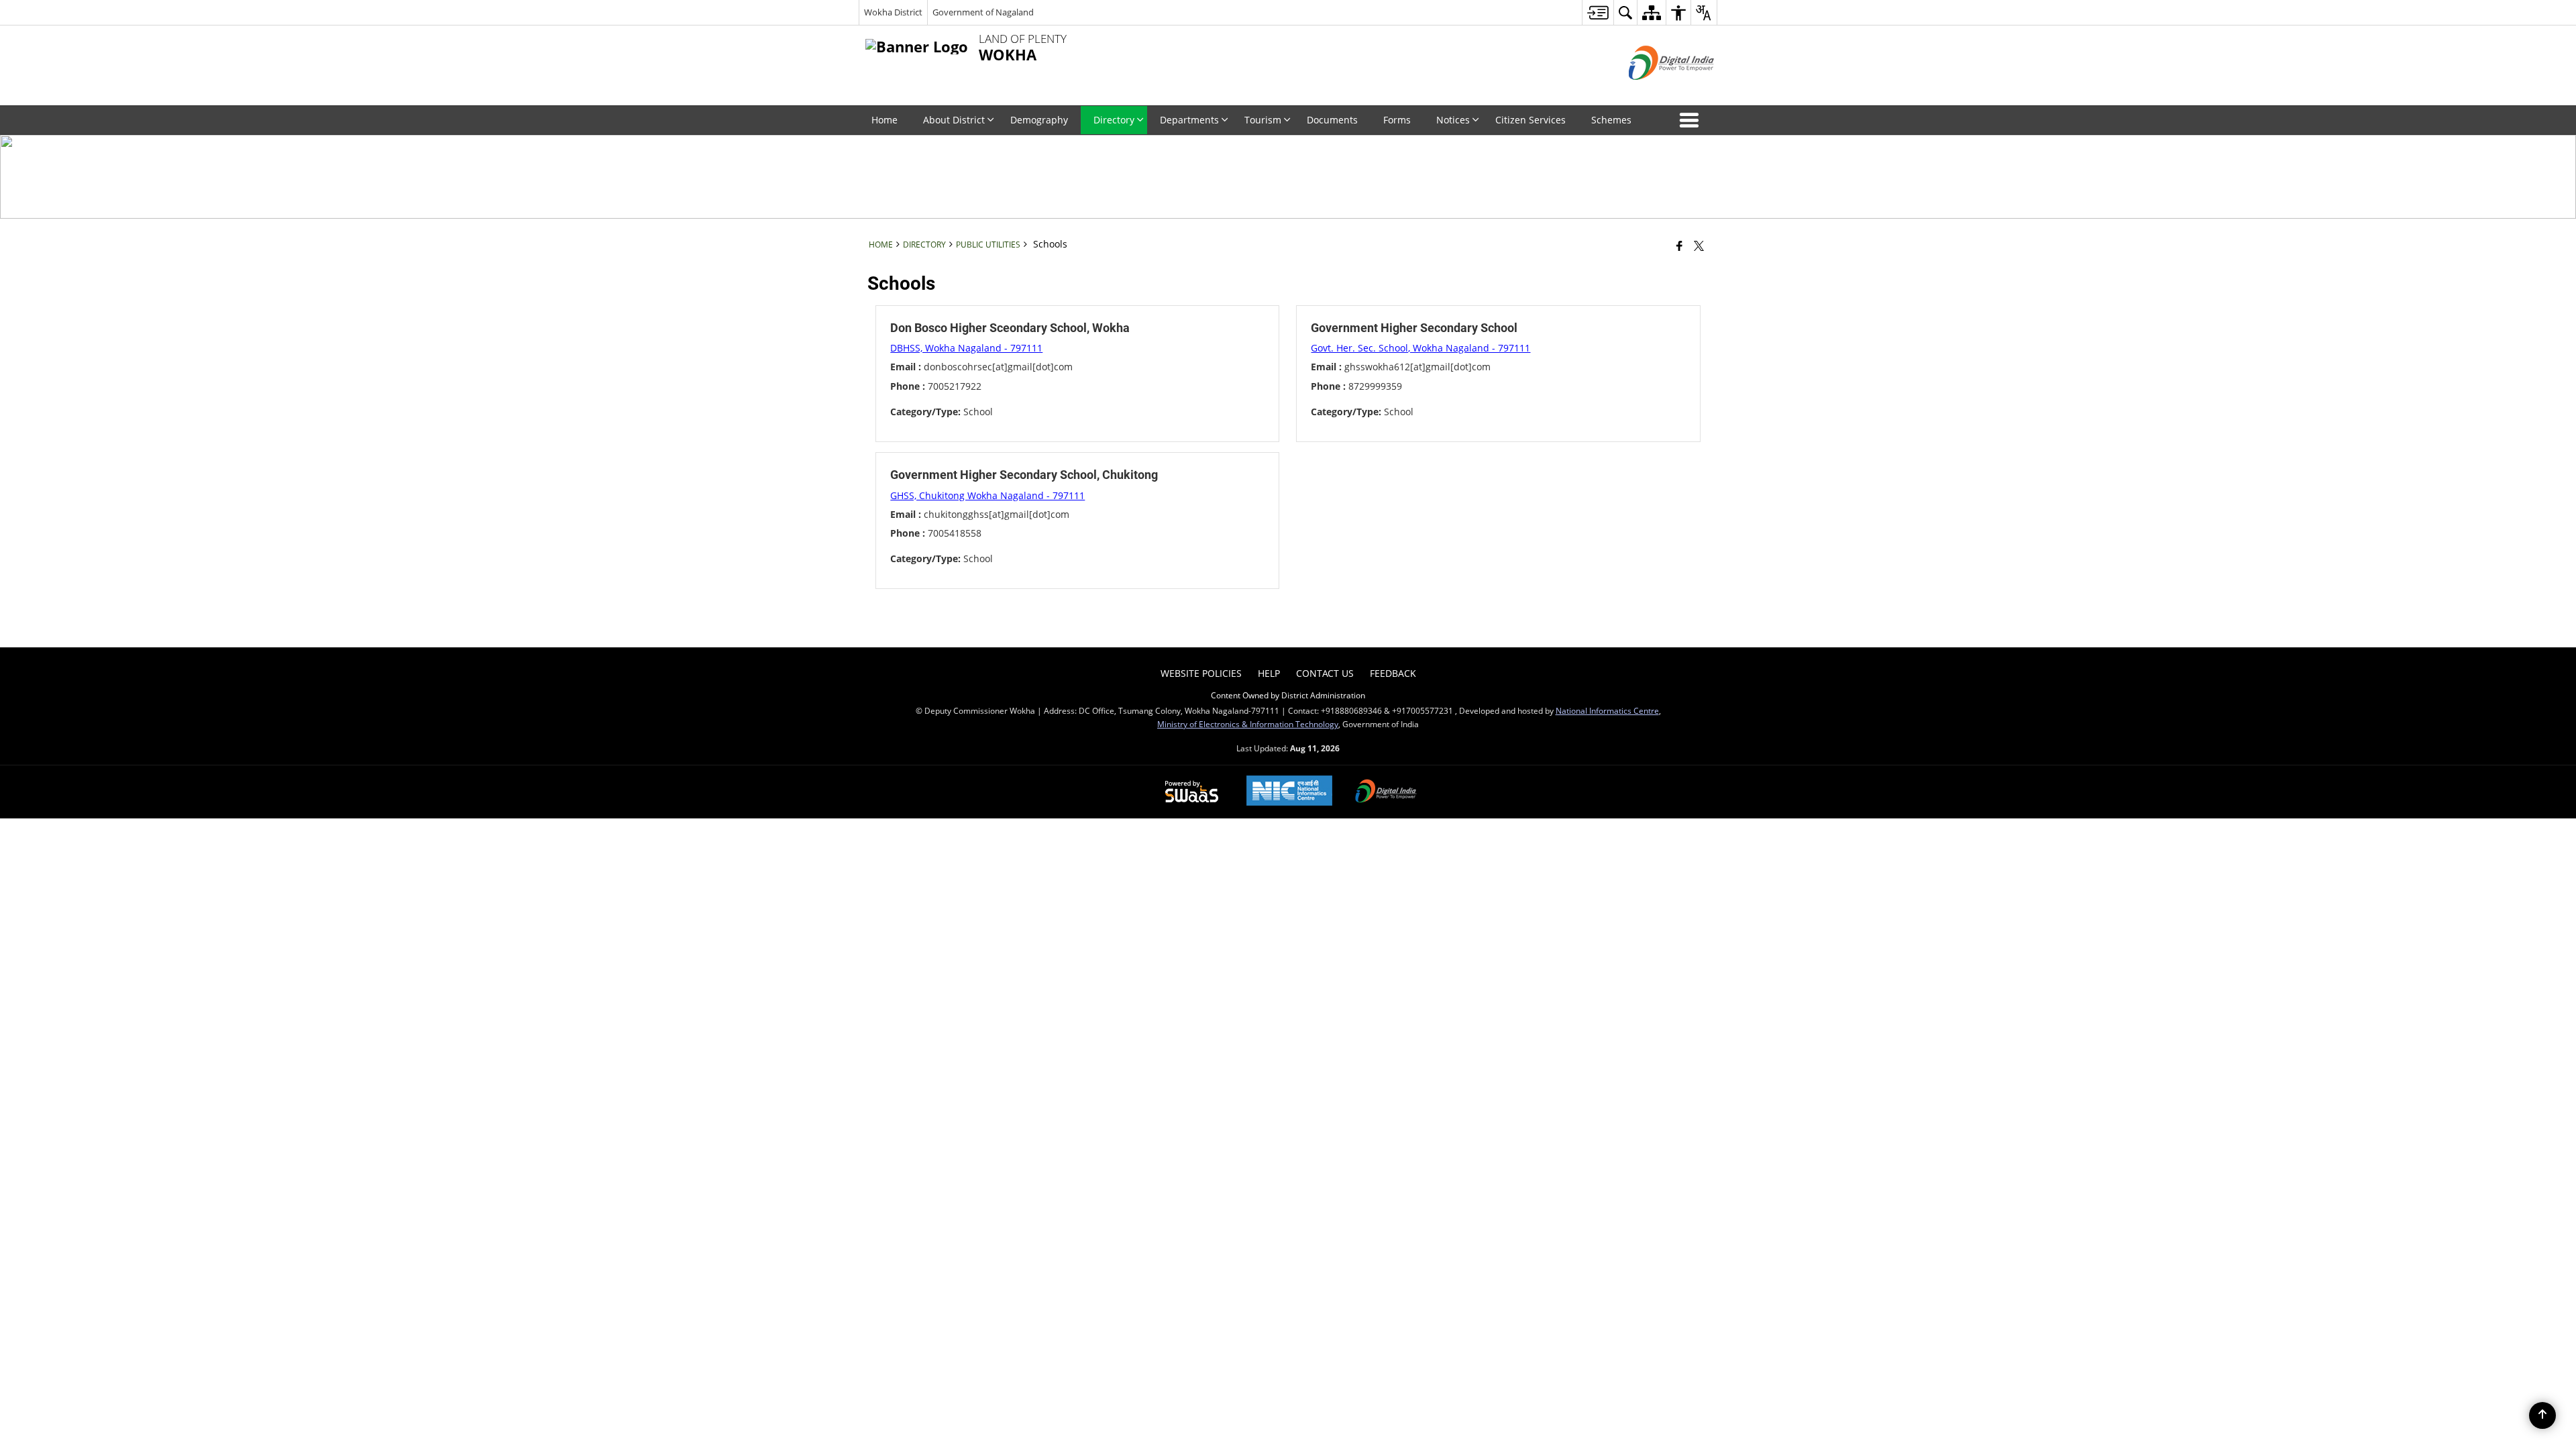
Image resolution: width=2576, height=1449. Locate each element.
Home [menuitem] (884, 120)
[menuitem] (1598, 12)
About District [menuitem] (954, 120)
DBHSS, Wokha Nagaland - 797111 (966, 348)
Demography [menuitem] (1039, 120)
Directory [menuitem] (1114, 120)
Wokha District (893, 12)
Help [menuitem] (1269, 673)
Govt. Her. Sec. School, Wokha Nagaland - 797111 (1420, 348)
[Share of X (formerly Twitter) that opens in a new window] (1699, 246)
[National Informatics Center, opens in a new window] (1289, 792)
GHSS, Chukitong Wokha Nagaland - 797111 (987, 495)
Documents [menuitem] (1332, 120)
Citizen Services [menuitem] (1531, 120)
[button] (1692, 120)
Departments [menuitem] (1189, 120)
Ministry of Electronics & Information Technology (1248, 724)
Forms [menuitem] (1397, 120)
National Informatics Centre (1607, 710)
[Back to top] (2542, 1415)
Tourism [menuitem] (1263, 120)
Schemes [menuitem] (1611, 120)
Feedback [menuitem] (1393, 673)
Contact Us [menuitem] (1325, 673)
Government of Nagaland (983, 12)
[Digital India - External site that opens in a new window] (1655, 91)
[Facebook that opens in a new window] (1679, 246)
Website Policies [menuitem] (1201, 673)
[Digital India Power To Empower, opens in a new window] (1386, 792)
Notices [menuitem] (1453, 120)
